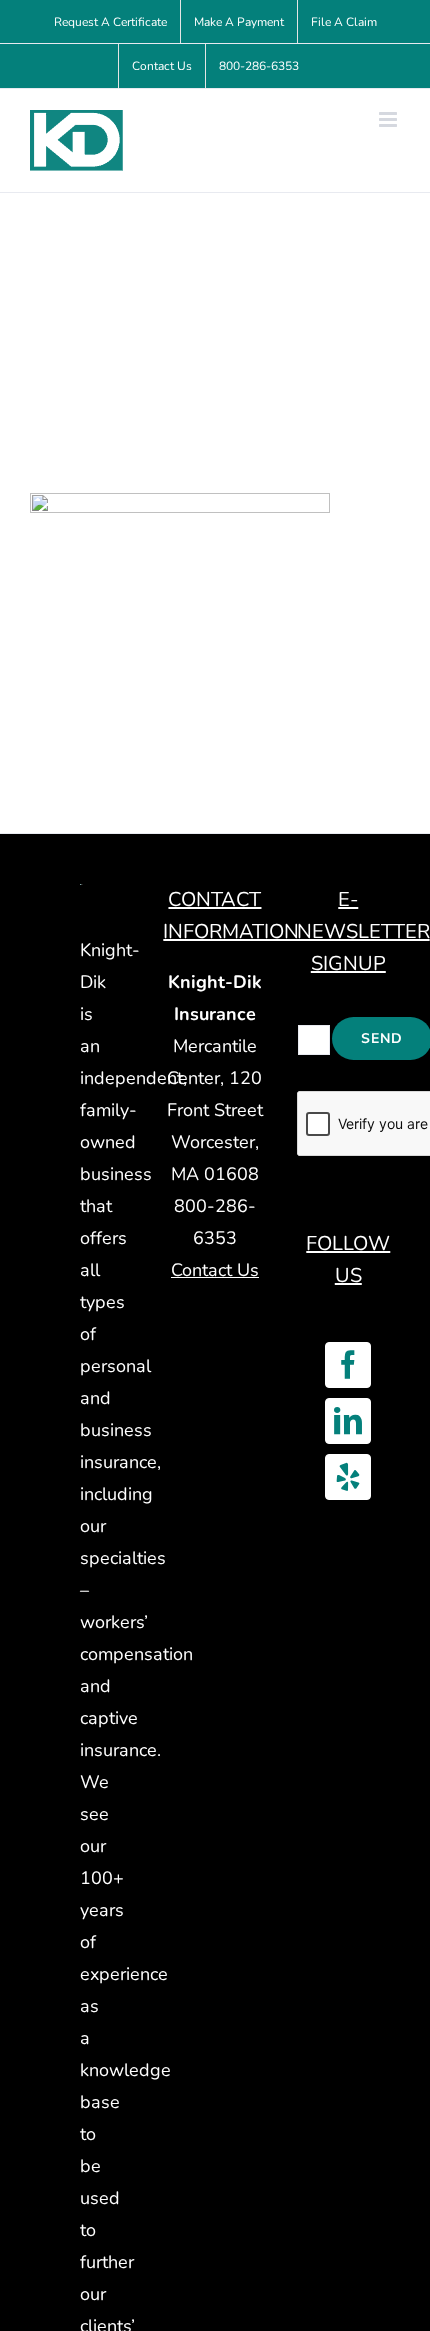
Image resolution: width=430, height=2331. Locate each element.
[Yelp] (348, 1477)
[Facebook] (348, 1365)
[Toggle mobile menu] (389, 119)
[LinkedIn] (348, 1421)
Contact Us (215, 1270)
